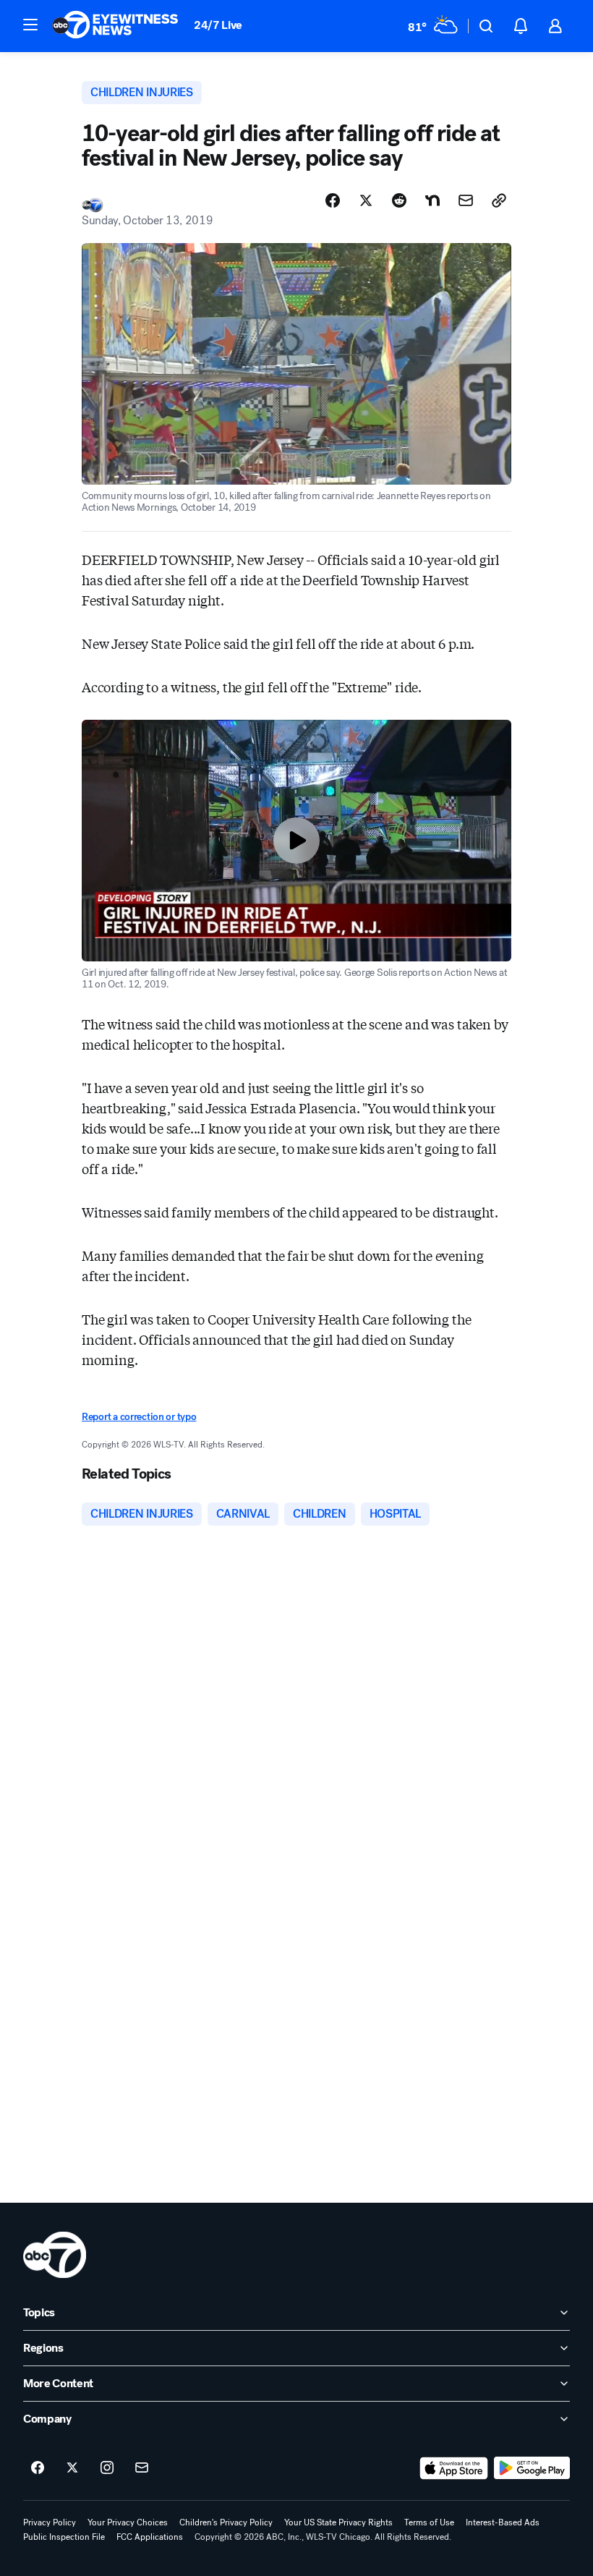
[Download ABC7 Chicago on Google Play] (532, 2468)
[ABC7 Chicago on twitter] (72, 2468)
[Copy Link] (499, 200)
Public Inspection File (64, 2537)
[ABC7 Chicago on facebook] (38, 2468)
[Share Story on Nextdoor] (432, 200)
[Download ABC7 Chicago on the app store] (454, 2468)
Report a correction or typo (139, 1417)
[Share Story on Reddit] (399, 200)
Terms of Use (429, 2522)
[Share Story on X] (366, 200)
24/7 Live (218, 25)
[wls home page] (55, 2255)
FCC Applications (150, 2537)
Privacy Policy (50, 2522)
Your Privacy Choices (128, 2522)
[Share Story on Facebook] (333, 200)
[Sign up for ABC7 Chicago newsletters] (142, 2468)
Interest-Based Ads (503, 2522)
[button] (30, 25)
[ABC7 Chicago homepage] (115, 26)
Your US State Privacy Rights (338, 2522)
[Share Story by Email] (466, 200)
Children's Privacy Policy (226, 2522)
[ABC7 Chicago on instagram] (107, 2468)
